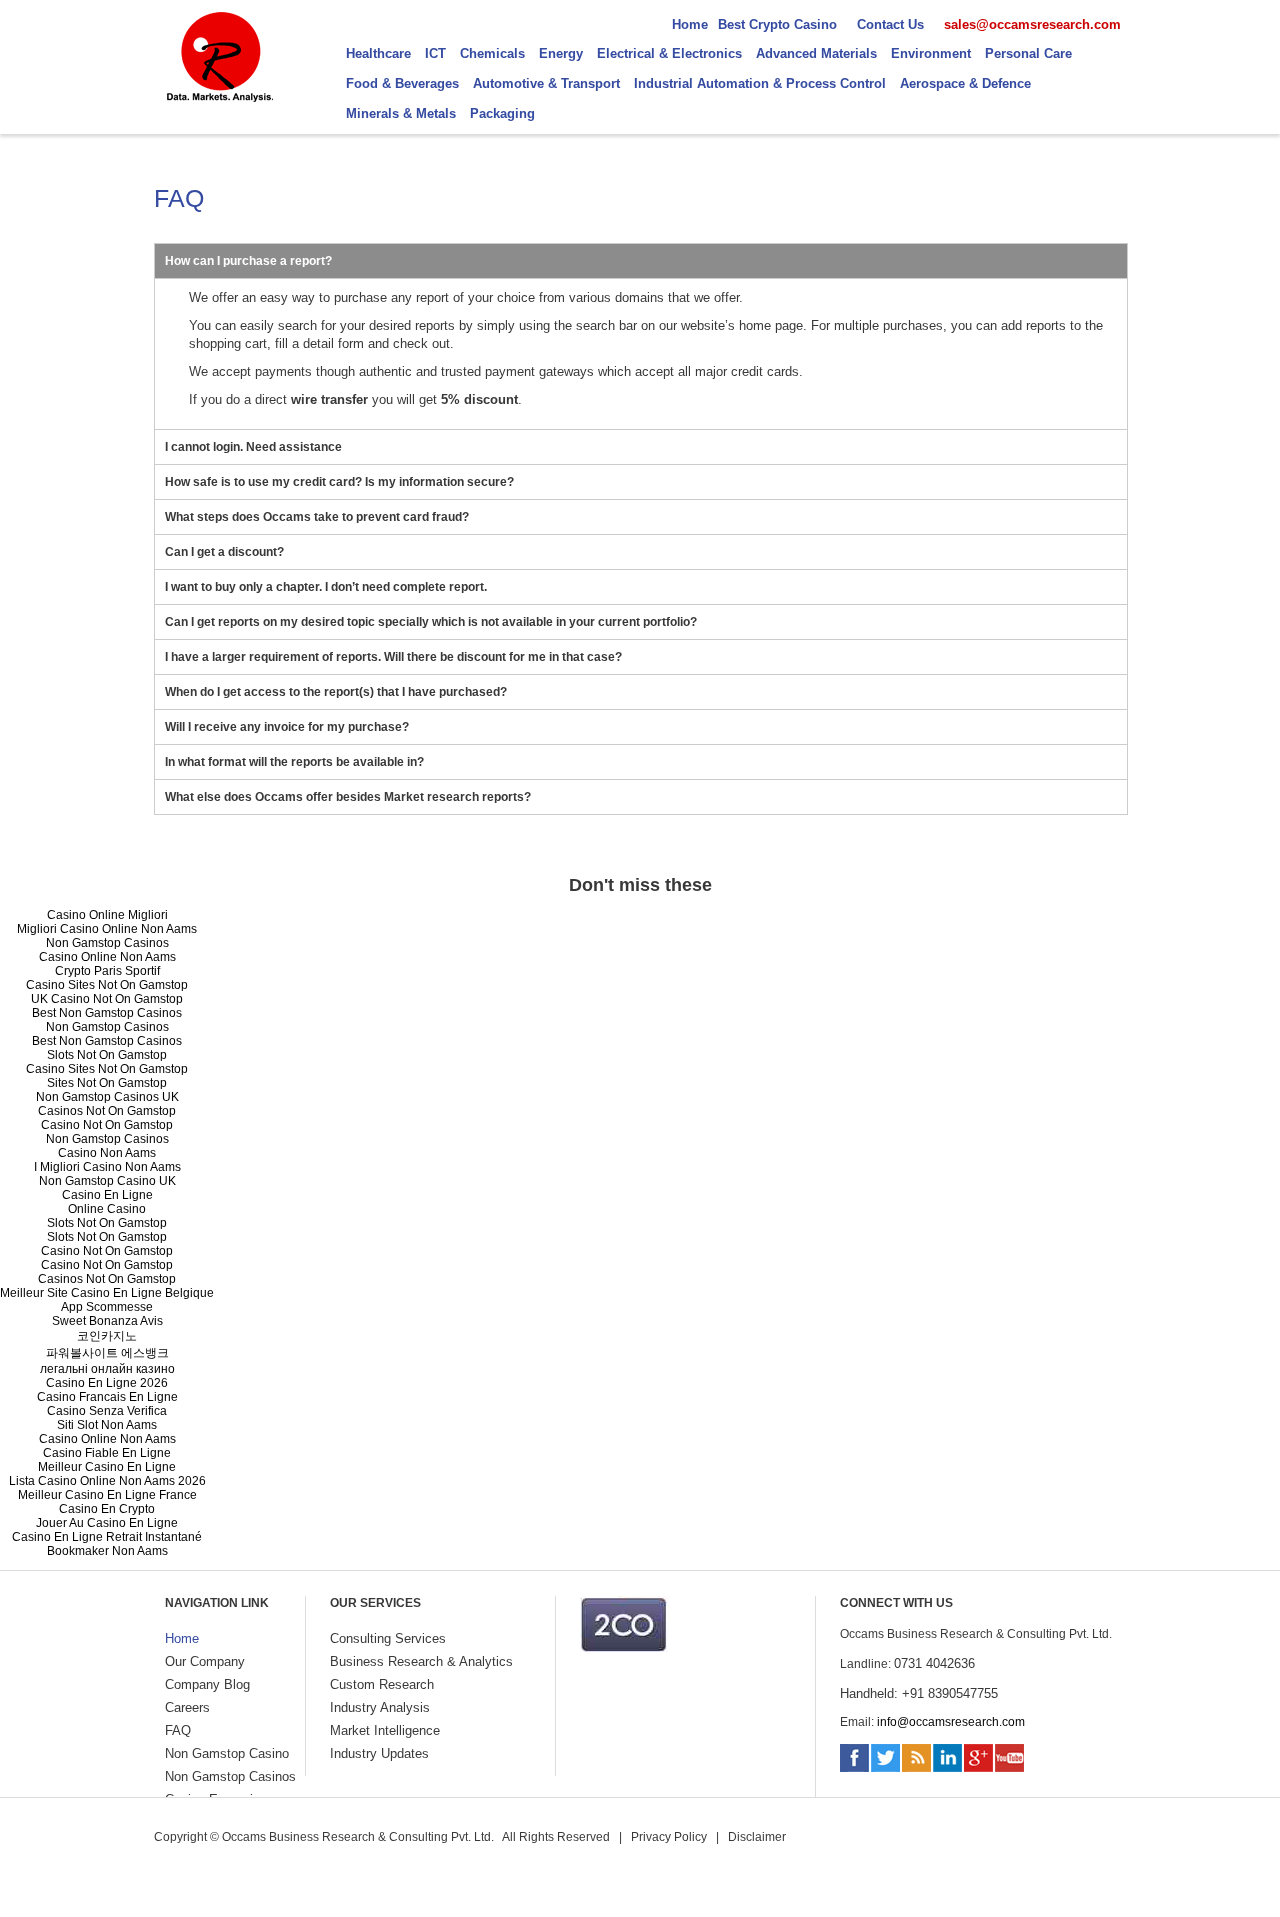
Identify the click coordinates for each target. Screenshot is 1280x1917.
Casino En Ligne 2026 (107, 1383)
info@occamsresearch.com (951, 1722)
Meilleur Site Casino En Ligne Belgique (107, 1293)
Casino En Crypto (107, 1509)
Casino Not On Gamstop (107, 1125)
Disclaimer (757, 1837)
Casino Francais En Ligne (107, 1397)
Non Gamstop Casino (227, 1753)
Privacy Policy (669, 1837)
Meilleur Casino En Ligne (107, 1467)
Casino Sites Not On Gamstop (107, 985)
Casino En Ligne (107, 1195)
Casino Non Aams (107, 1153)
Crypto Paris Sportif (107, 971)
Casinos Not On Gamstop (107, 1111)
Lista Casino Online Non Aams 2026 (107, 1481)
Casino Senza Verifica (107, 1411)
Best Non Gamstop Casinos (107, 1013)
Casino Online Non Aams (107, 957)
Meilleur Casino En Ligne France (107, 1495)
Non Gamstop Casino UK (107, 1181)
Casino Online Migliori (107, 915)
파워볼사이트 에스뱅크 (107, 1353)
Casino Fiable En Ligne (107, 1453)
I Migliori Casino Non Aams (107, 1167)
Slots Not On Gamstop (107, 1055)
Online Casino (107, 1209)
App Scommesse (107, 1307)
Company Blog (207, 1684)
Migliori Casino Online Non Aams (107, 929)
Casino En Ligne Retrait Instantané (107, 1537)
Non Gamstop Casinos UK (107, 1097)
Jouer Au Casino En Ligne (107, 1523)
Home (182, 1638)
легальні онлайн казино (107, 1369)
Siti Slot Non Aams (107, 1425)
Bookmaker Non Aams (107, 1551)
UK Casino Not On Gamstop (107, 999)
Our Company (205, 1661)
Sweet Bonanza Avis (107, 1321)
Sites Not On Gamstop (107, 1083)
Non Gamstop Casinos (107, 943)
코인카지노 (107, 1336)
